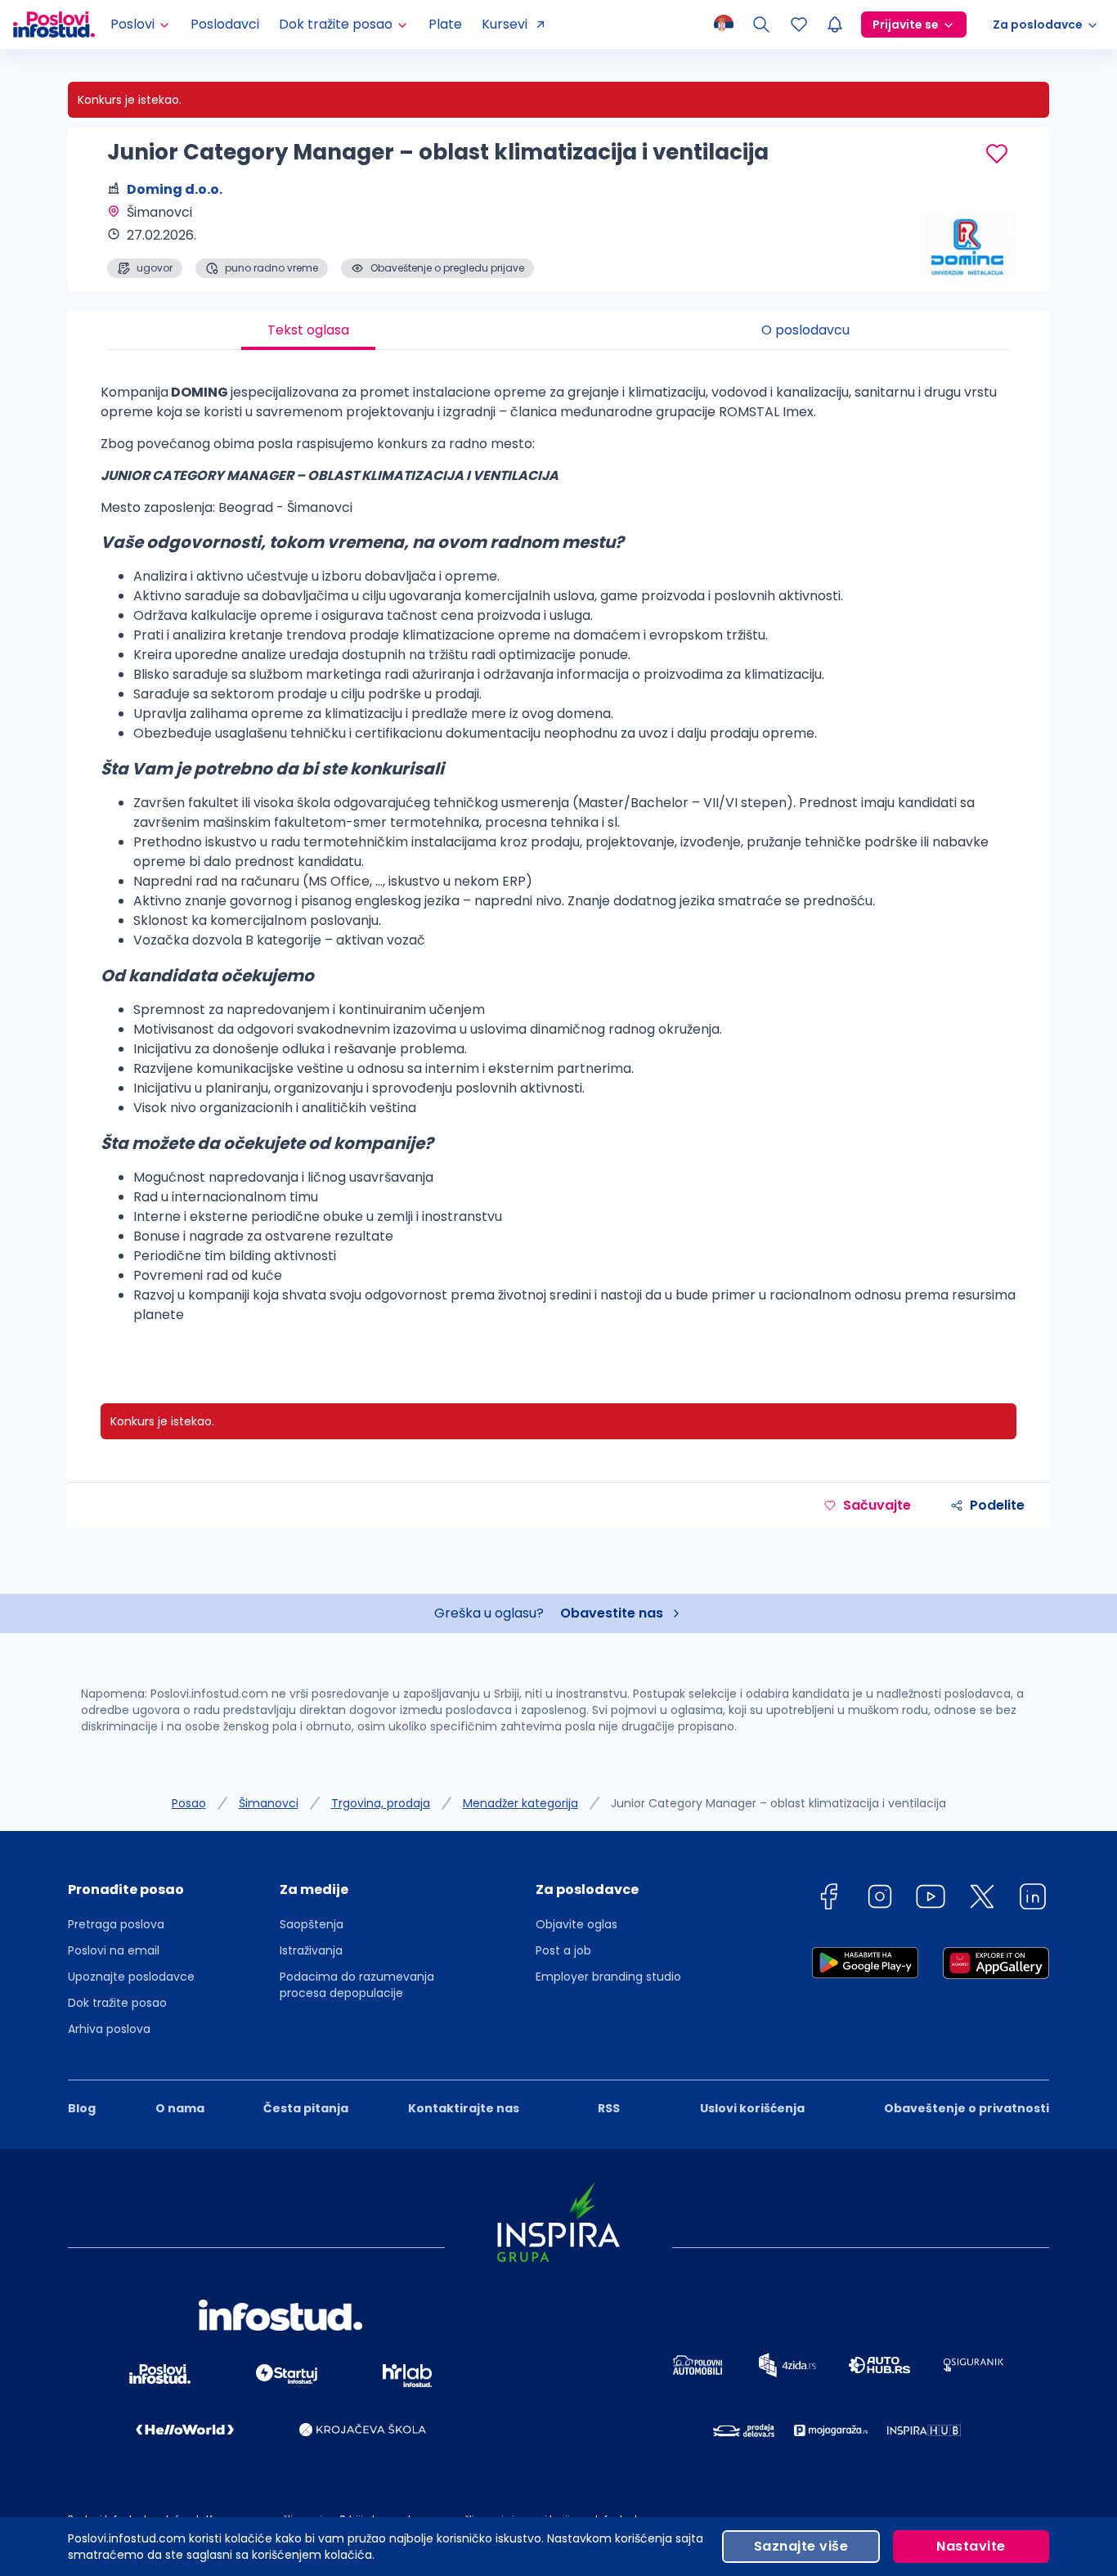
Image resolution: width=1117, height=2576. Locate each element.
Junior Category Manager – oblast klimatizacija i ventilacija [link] (778, 1803)
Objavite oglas (576, 1924)
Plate (445, 24)
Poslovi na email (114, 1950)
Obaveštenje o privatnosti (967, 2108)
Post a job (563, 1950)
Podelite (997, 1505)
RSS (609, 2108)
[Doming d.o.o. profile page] (967, 237)
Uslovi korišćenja (752, 2108)
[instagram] (880, 1899)
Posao (189, 1803)
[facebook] (828, 1899)
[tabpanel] (558, 860)
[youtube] (931, 1899)
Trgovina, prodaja (381, 1803)
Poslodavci (225, 24)
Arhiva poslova (109, 2029)
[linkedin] (1033, 1899)
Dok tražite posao (117, 2003)
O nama (180, 2108)
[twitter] (982, 1899)
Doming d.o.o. (175, 189)
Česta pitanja (306, 2108)
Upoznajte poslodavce (131, 1977)
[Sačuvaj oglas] (997, 154)
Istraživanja (311, 1950)
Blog (82, 2108)
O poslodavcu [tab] (805, 330)
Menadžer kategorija (520, 1803)
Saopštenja (312, 1924)
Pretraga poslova (116, 1924)
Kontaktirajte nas (464, 2108)
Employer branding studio (608, 1977)
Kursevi (505, 24)
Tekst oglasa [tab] (308, 330)
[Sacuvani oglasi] (799, 25)
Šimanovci (269, 1803)
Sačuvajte (877, 1505)
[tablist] (558, 330)
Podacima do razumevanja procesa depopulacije (357, 1985)
